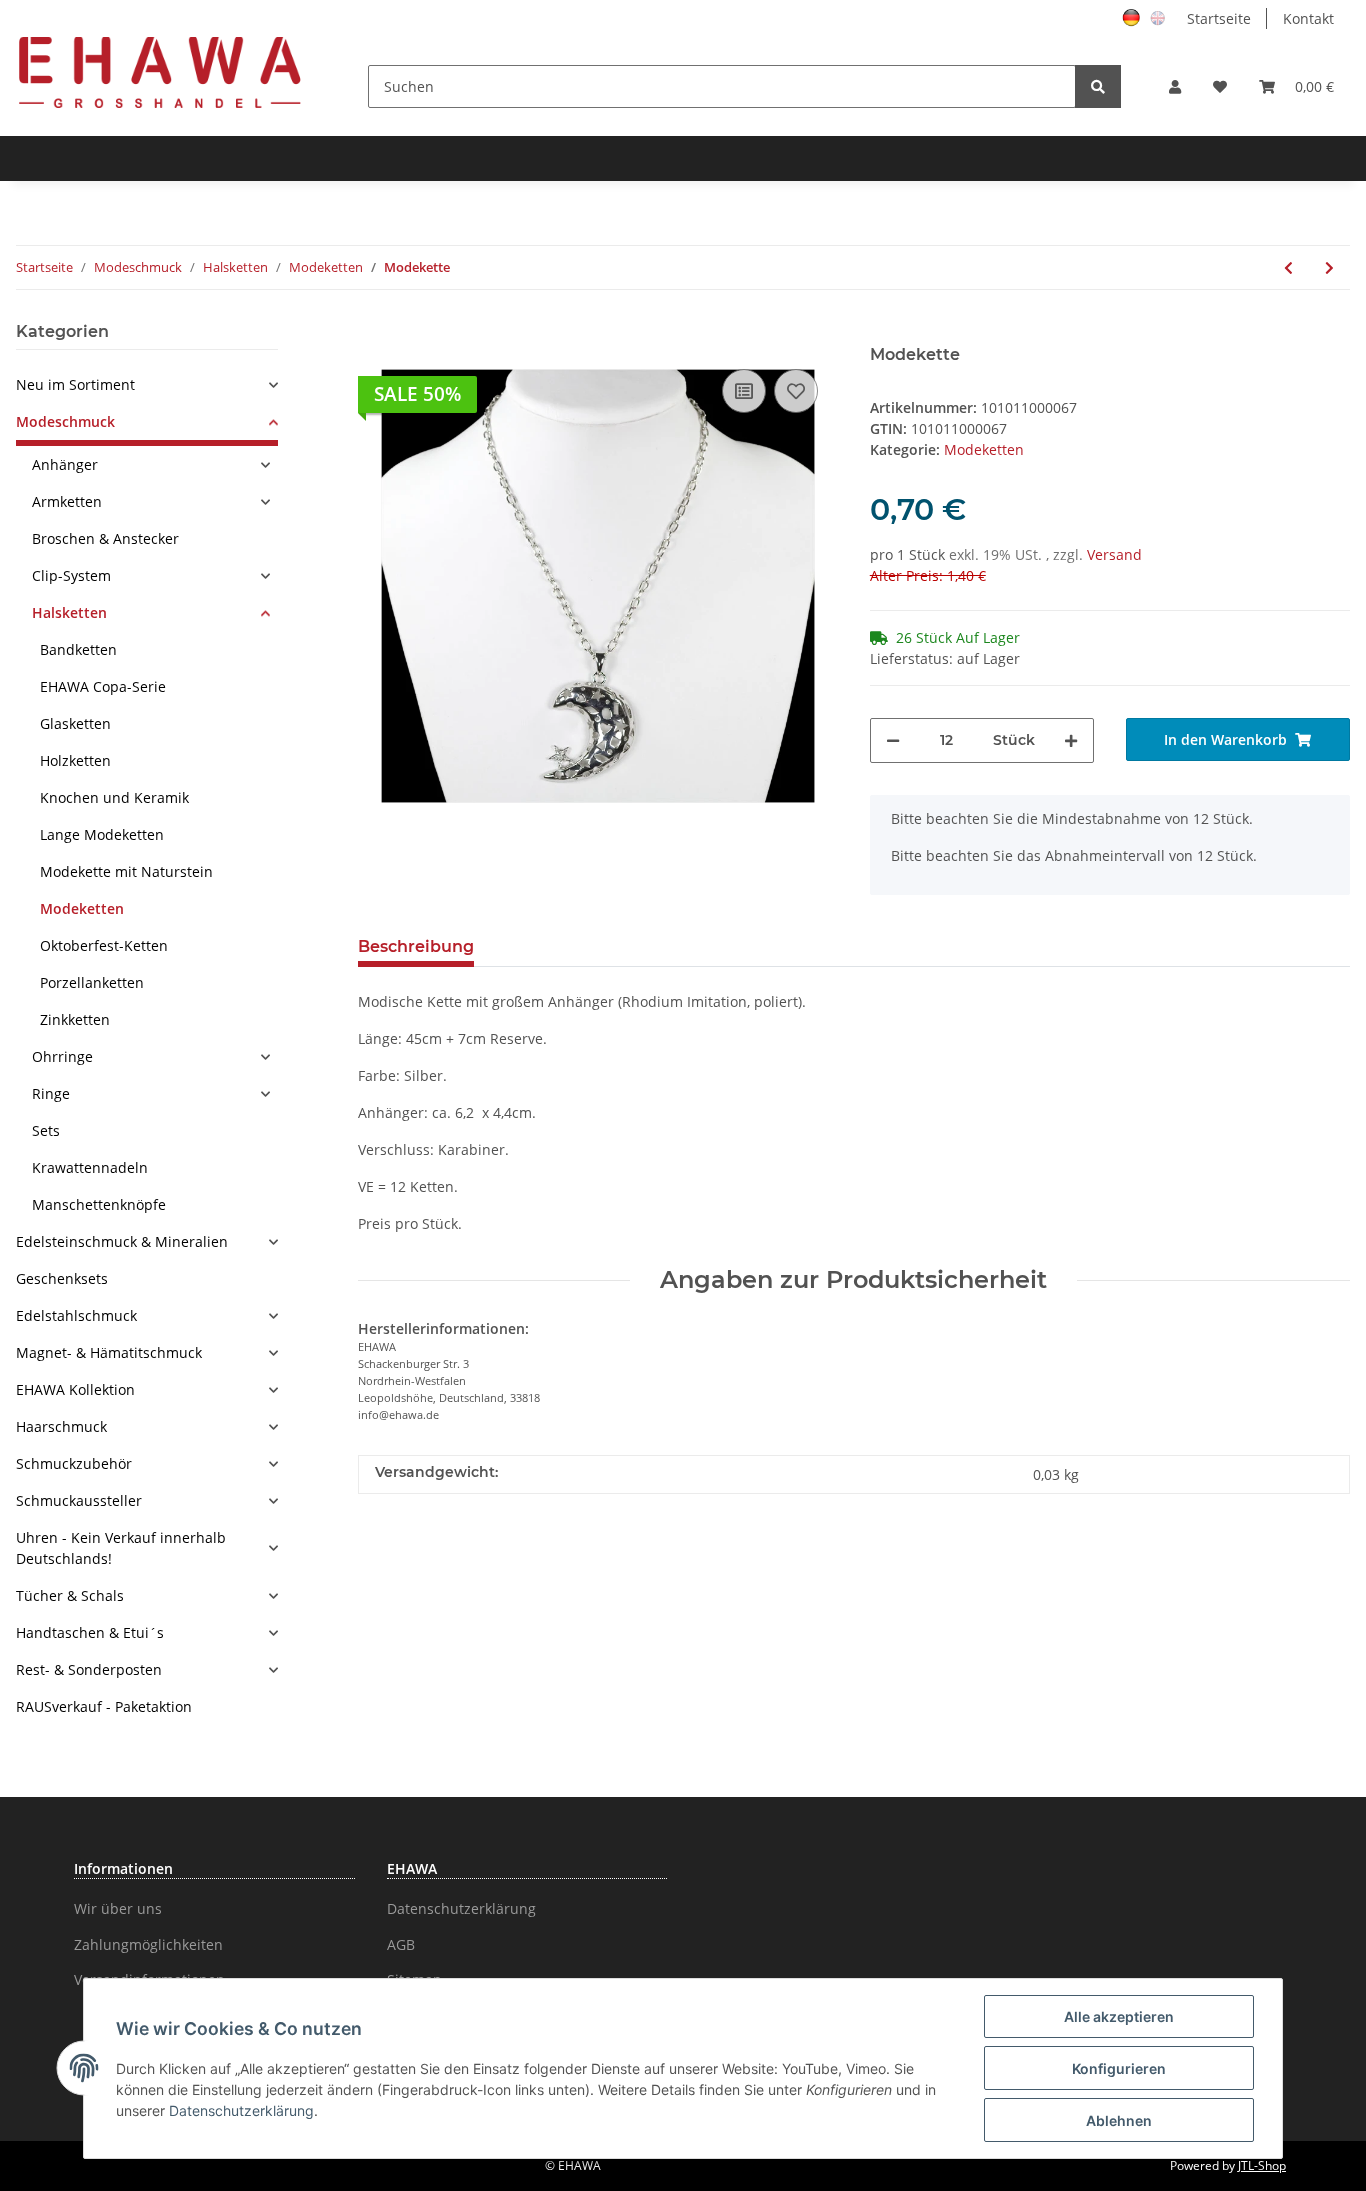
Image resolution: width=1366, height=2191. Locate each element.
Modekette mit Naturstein (126, 871)
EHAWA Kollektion (75, 1389)
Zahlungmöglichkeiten (148, 1944)
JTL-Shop (1262, 2165)
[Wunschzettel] (1220, 86)
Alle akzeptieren (1119, 2016)
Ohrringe (62, 1056)
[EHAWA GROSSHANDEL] (160, 71)
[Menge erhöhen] (1071, 740)
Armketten (67, 501)
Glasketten (75, 723)
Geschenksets (62, 1278)
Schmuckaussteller (79, 1500)
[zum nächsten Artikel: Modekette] (1329, 267)
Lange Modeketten (102, 834)
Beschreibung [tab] (416, 946)
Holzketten (75, 760)
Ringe (51, 1093)
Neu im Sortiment (75, 384)
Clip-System (71, 575)
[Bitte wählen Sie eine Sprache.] (1134, 16)
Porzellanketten (92, 982)
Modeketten (984, 449)
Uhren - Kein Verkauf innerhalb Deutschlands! (121, 1548)
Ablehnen (1119, 2120)
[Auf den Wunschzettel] (796, 391)
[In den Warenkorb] (374, 334)
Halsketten (69, 612)
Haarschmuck (61, 1426)
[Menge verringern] (893, 740)
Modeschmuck (65, 421)
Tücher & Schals (70, 1595)
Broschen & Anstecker (105, 538)
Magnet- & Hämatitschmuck (109, 1352)
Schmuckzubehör (74, 1463)
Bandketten (78, 649)
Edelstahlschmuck (76, 1315)
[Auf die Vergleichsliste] (744, 391)
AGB (401, 1944)
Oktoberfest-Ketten (104, 945)
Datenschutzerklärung (461, 1908)
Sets (46, 1130)
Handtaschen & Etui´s (90, 1632)
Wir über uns (118, 1908)
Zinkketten (75, 1019)
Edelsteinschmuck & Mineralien (122, 1241)
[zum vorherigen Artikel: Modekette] (1288, 267)
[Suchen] (1098, 86)
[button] (1175, 86)
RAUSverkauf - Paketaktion (104, 1706)
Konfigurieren (1119, 2068)
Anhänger (65, 464)
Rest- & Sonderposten (89, 1669)
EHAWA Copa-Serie (103, 686)
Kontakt (1308, 18)
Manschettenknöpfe (99, 1204)
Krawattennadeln (90, 1167)
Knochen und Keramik (114, 797)
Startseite (1219, 18)
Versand (1114, 554)
